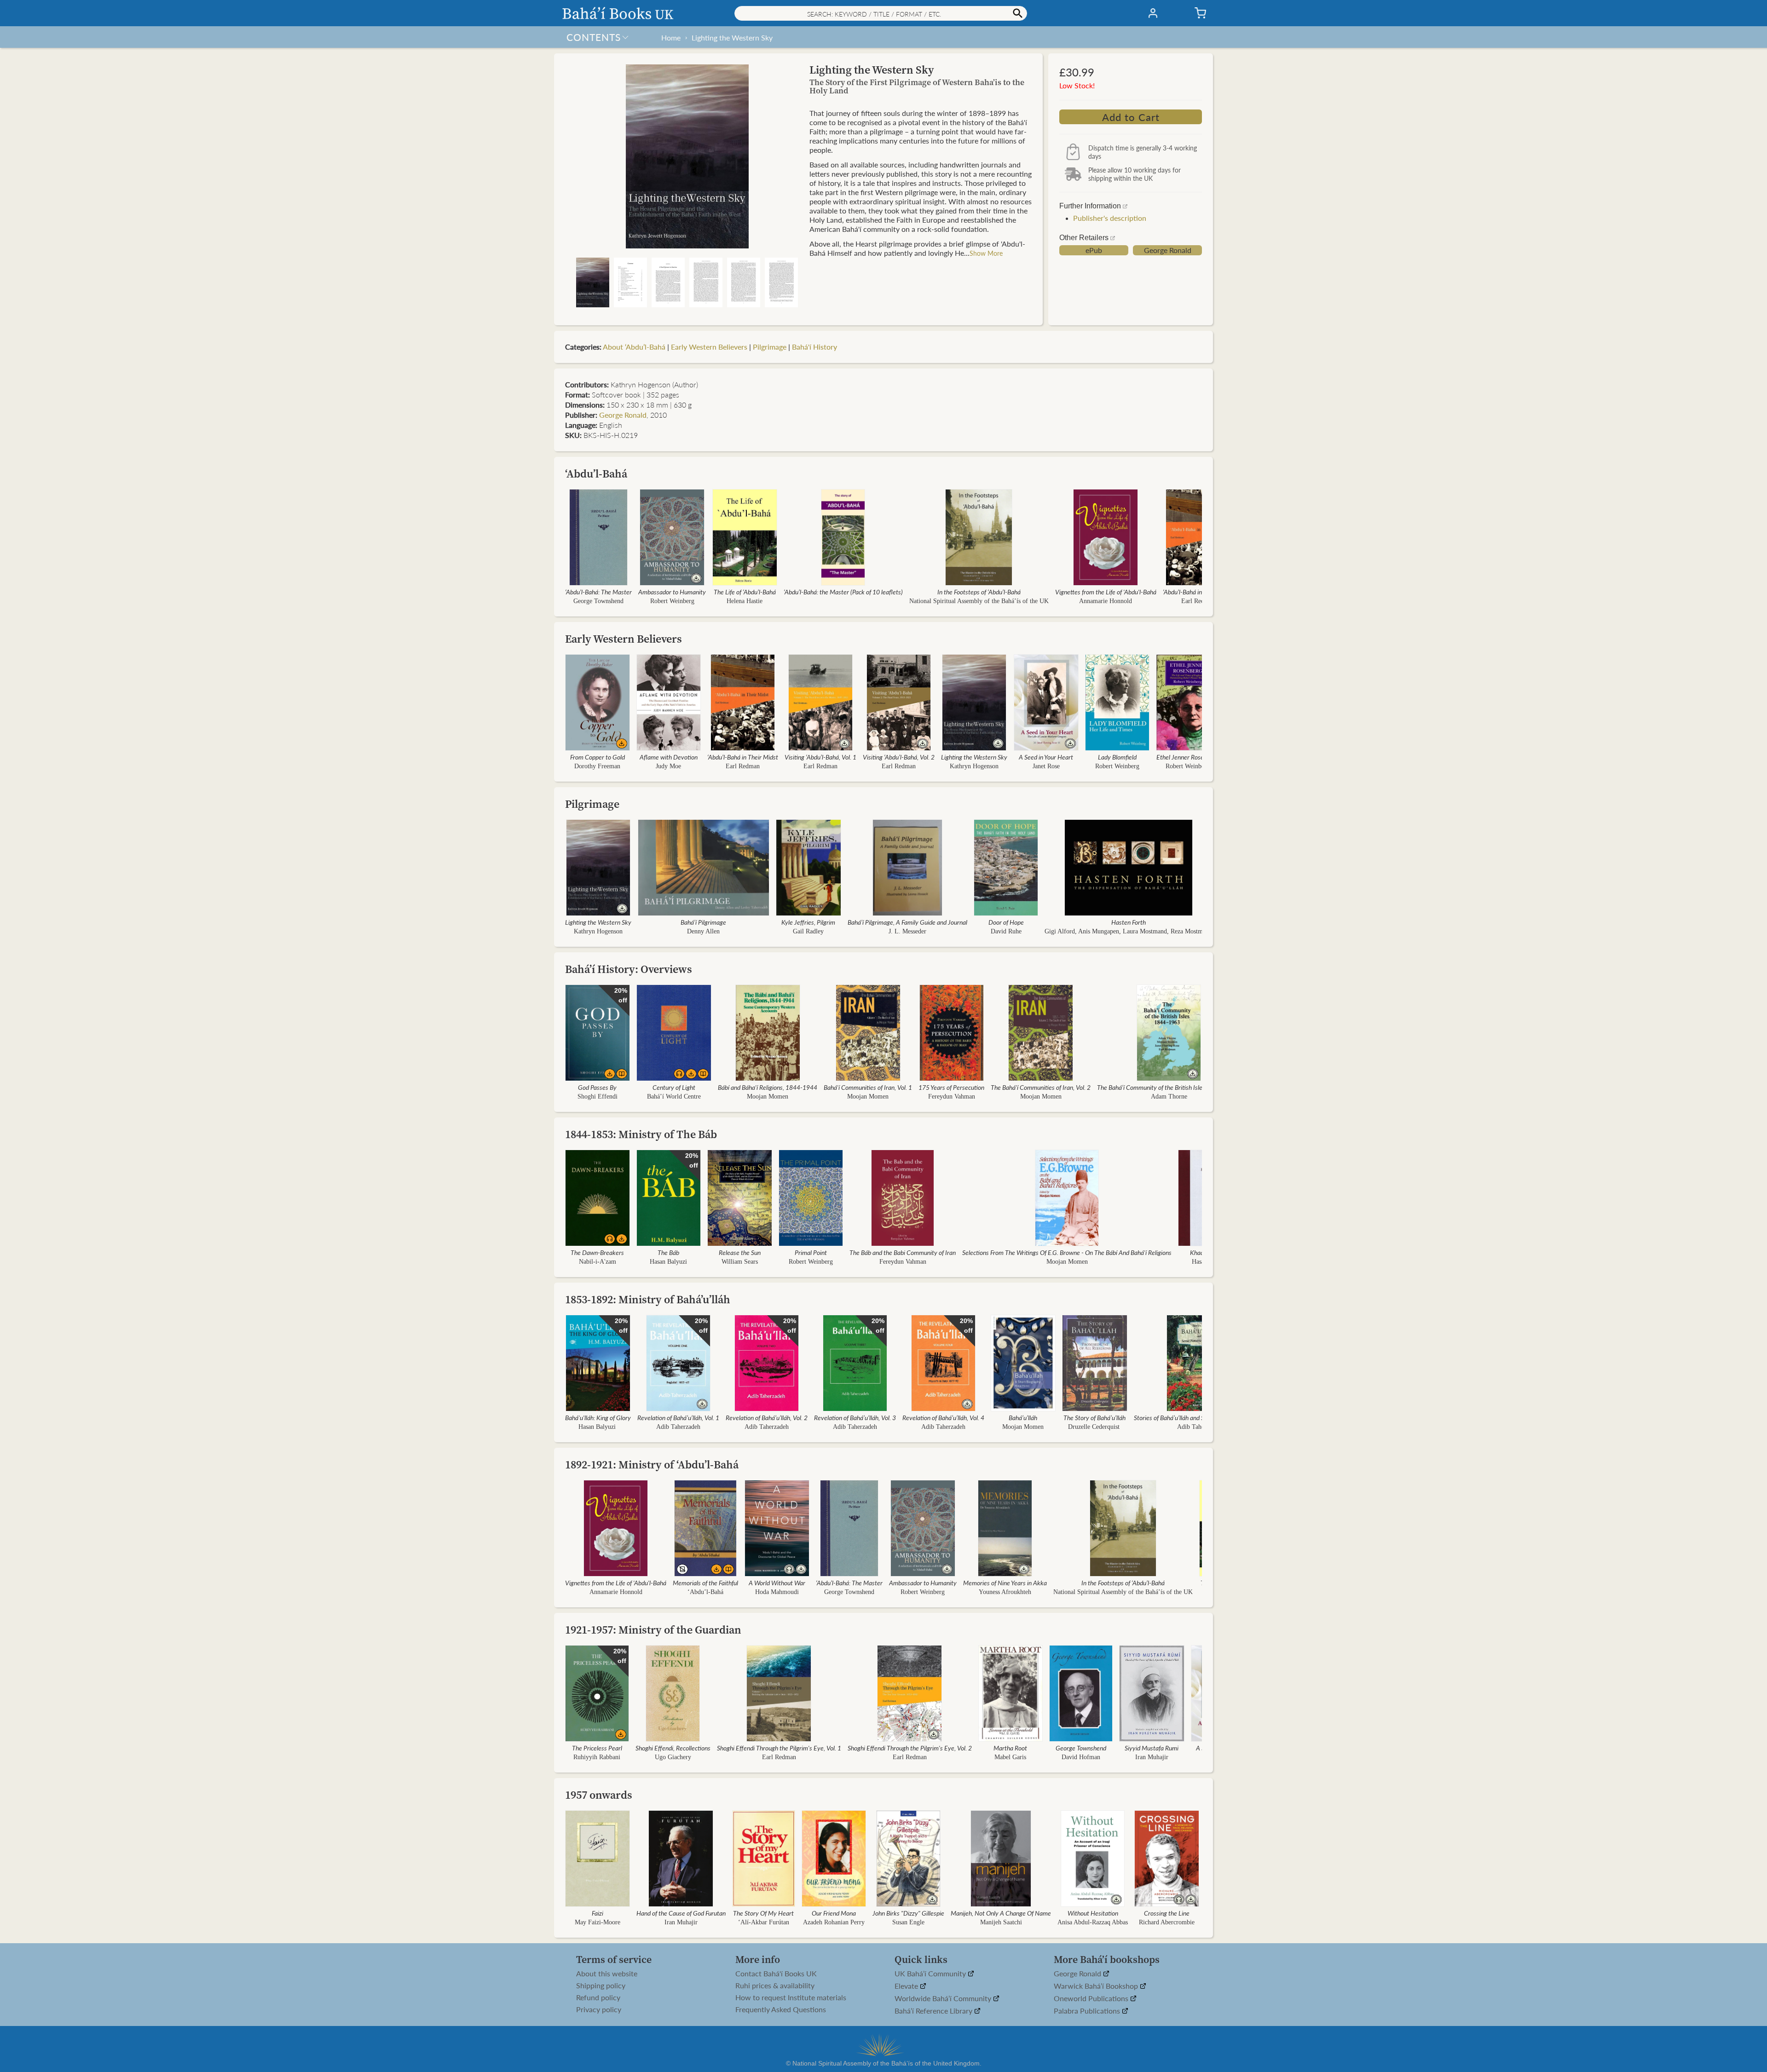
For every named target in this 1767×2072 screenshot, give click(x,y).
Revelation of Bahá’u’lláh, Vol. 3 (855, 1417)
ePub (1094, 250)
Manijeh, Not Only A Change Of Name (1001, 1913)
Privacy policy (599, 2009)
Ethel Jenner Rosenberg (1188, 757)
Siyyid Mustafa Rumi (1152, 1748)
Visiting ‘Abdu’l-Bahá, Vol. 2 (899, 757)
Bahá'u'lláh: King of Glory (598, 1417)
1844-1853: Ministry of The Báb (641, 1134)
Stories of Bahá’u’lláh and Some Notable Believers (1199, 1417)
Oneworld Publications (1092, 1999)
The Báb (668, 1252)
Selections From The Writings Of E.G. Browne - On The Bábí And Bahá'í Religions (1067, 1252)
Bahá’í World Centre (674, 1096)
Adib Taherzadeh (678, 1427)
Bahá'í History (814, 347)
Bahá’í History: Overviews (629, 969)
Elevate (907, 1986)
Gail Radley (808, 931)
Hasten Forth (1129, 922)
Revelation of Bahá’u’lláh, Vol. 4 (943, 1417)
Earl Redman (1198, 601)
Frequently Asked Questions (781, 2009)
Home (671, 37)
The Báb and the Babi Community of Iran (903, 1252)
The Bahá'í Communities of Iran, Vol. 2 (1041, 1087)
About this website (607, 1974)
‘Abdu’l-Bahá (596, 474)
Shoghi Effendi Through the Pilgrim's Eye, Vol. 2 (910, 1748)
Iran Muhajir (1152, 1757)
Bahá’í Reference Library (934, 2011)
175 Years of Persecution (951, 1087)
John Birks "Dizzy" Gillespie (908, 1913)
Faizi (598, 1913)
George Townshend (598, 601)
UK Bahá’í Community (931, 1974)
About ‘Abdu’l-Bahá (634, 347)
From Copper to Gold (598, 757)
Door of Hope (1006, 922)
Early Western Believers (709, 347)
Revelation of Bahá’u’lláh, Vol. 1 (678, 1417)
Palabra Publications (1088, 2011)
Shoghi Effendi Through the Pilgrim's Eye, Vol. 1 (779, 1748)
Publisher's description (1110, 218)
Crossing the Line (1167, 1913)
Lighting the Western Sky (732, 37)
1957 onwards (599, 1795)
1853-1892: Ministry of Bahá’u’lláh (648, 1299)
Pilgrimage (770, 347)
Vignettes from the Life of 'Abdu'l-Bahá (1106, 592)
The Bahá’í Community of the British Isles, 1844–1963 (1169, 1087)
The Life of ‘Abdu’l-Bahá (745, 592)
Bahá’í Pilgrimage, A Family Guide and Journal (907, 922)
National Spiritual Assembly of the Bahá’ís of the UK (979, 601)
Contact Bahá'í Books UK (776, 1974)
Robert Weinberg (672, 601)
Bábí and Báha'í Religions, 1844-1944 (768, 1087)
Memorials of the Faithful (705, 1583)
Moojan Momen (768, 1096)
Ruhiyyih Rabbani (597, 1757)
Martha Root (1010, 1748)
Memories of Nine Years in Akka (1005, 1583)
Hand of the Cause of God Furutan (681, 1913)
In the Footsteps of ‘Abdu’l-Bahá (979, 592)
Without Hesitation (1093, 1913)
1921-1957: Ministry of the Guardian (653, 1630)
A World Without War (777, 1583)
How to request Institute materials (791, 1997)
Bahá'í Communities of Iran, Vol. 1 (868, 1087)
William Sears (740, 1262)
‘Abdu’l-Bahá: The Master (598, 592)
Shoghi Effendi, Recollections (673, 1748)
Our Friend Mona (834, 1913)
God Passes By (597, 1087)
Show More (986, 253)
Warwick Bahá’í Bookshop (1097, 1986)
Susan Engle (908, 1922)
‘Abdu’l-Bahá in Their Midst (1198, 592)
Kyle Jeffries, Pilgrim (808, 922)
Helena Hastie (745, 601)
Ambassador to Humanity (672, 592)
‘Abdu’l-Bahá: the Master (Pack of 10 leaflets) (843, 592)
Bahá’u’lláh (1023, 1417)
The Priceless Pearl (597, 1748)
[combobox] (881, 13)
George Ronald (1168, 250)
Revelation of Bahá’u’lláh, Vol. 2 (767, 1417)
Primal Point (811, 1252)
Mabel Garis (1010, 1757)
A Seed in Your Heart (1046, 757)
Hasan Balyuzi (668, 1262)
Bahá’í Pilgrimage (703, 922)
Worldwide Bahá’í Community (944, 1999)
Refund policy (598, 1997)
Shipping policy (601, 1986)
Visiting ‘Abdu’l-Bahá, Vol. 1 (820, 757)
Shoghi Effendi (598, 1096)
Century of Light (674, 1087)
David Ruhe (1006, 931)
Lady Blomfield (1117, 757)
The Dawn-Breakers (597, 1252)
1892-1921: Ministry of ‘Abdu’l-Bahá (652, 1465)
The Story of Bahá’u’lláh (1094, 1417)
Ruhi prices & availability (775, 1986)
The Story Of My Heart (763, 1913)
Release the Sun (740, 1252)
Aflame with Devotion (669, 757)
